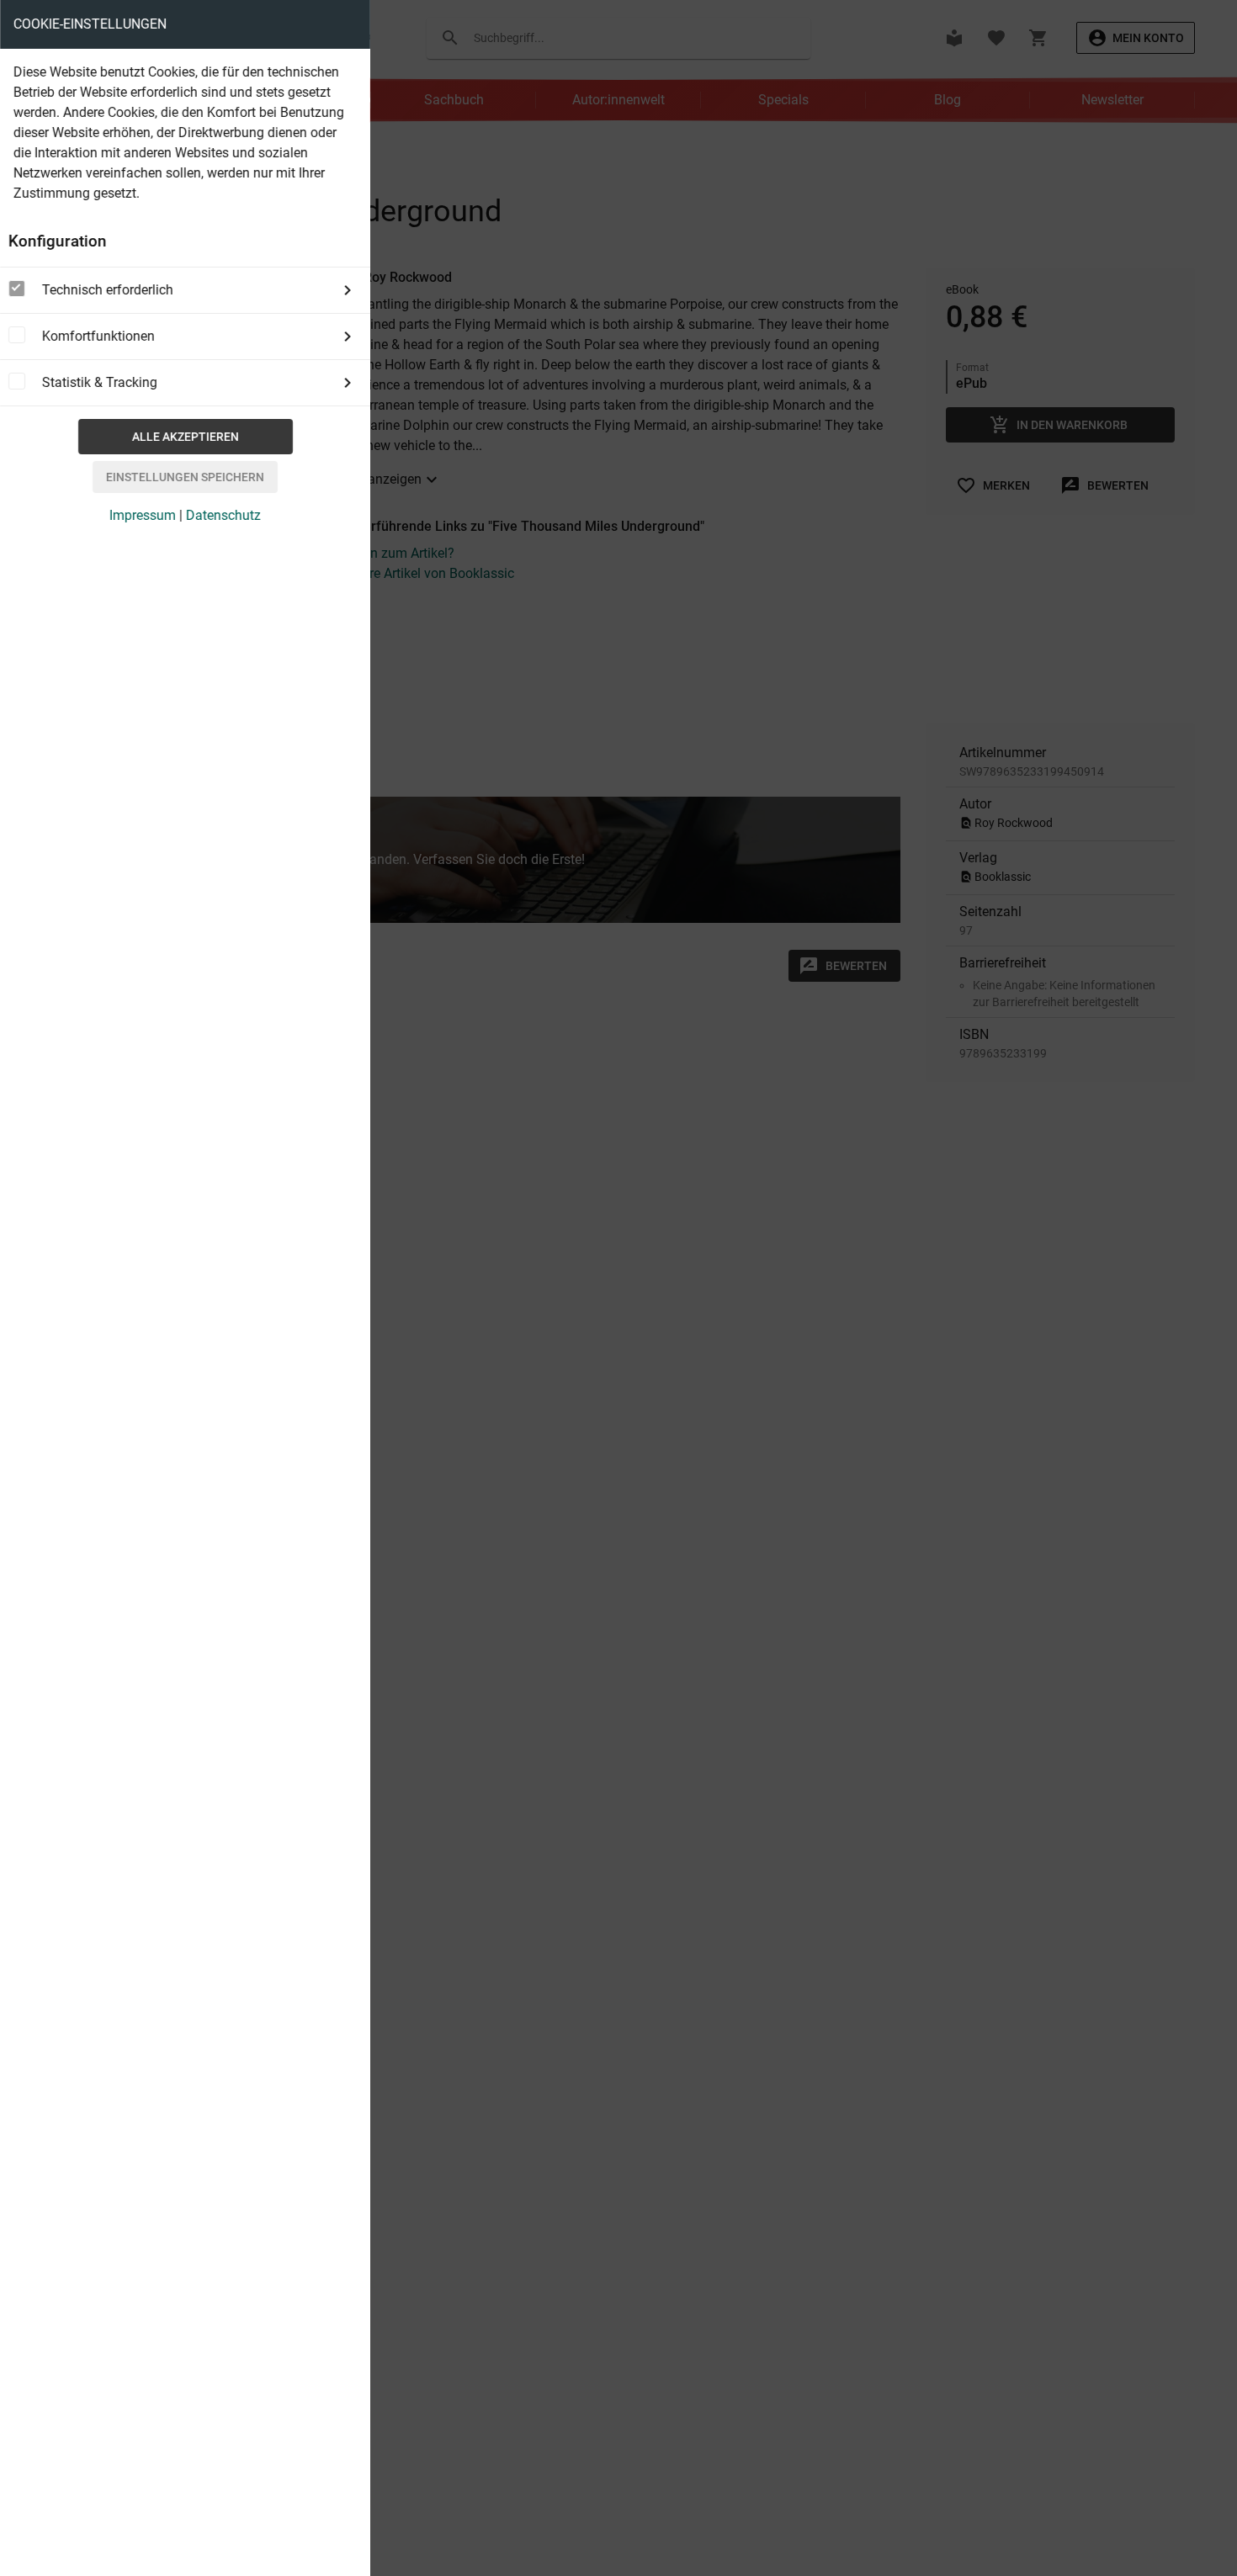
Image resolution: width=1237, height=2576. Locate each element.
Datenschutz (223, 515)
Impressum (143, 515)
